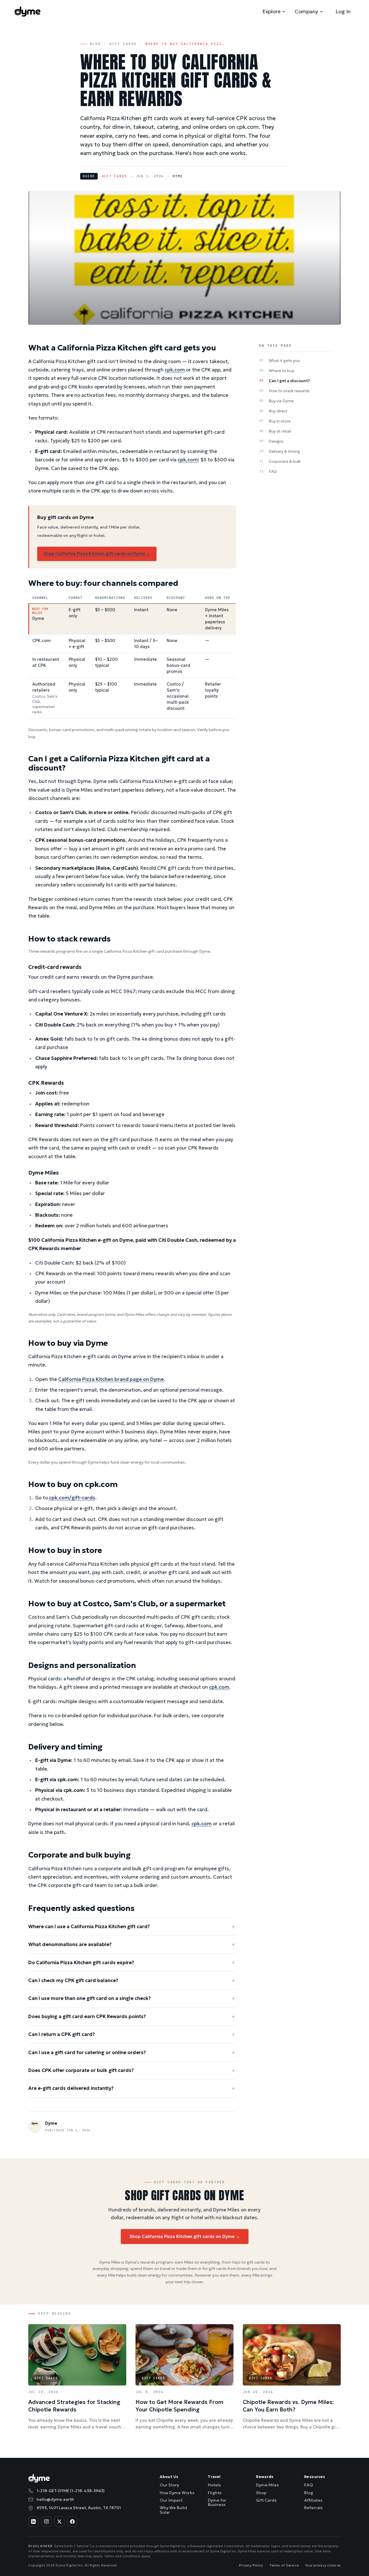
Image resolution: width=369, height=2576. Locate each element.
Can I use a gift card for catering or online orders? (132, 2053)
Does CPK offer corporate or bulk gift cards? (132, 2070)
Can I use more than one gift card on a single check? (132, 1998)
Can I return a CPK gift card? (132, 2034)
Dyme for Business (217, 2502)
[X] (59, 2522)
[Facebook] (72, 2522)
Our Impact (171, 2500)
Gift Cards (123, 44)
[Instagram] (46, 2522)
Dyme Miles (267, 2485)
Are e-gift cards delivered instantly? (132, 2088)
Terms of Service (284, 2565)
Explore (271, 11)
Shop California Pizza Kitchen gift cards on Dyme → (97, 554)
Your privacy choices (323, 2565)
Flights (215, 2493)
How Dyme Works (177, 2493)
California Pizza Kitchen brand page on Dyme (111, 1379)
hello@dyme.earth (55, 2499)
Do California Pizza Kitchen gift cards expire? (132, 1963)
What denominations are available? (132, 1944)
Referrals (313, 2508)
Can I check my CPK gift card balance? (132, 1980)
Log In (343, 11)
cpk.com (175, 370)
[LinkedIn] (33, 2522)
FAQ (308, 2485)
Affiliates (313, 2500)
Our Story (169, 2485)
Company (306, 11)
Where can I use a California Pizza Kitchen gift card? (132, 1927)
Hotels (214, 2485)
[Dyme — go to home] (28, 12)
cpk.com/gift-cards (72, 1498)
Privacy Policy (251, 2565)
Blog (95, 44)
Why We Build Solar (173, 2510)
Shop (261, 2493)
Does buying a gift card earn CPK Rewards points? (132, 2017)
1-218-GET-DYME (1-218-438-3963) (71, 2491)
